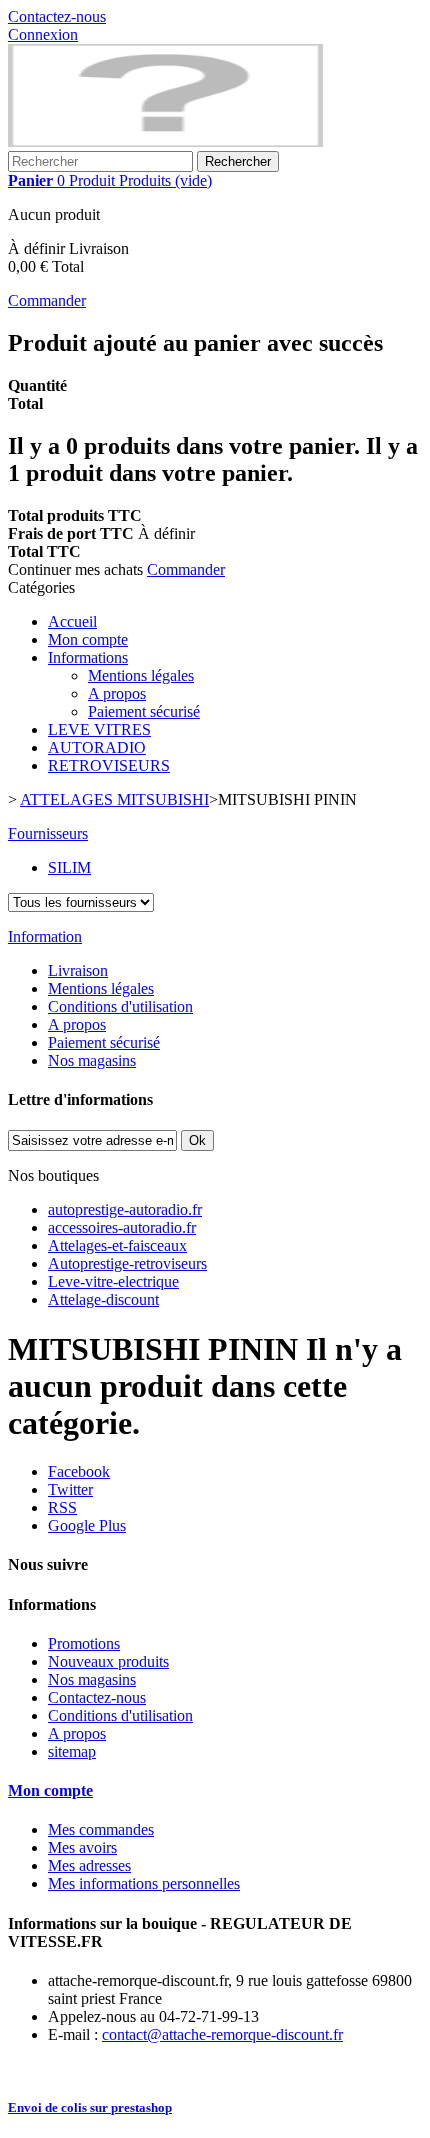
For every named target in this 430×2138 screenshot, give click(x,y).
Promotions (84, 1643)
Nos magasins (92, 1060)
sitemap (72, 1751)
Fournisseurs (48, 833)
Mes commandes (101, 1829)
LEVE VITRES (99, 729)
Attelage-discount (103, 1299)
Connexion (43, 34)
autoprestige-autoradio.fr (125, 1209)
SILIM (69, 867)
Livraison (78, 970)
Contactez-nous (57, 16)
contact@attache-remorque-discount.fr (222, 2034)
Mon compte (88, 639)
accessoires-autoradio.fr (122, 1227)
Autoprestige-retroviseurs (127, 1263)
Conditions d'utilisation (120, 1006)
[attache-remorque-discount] (165, 141)
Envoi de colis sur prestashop (90, 2107)
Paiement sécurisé (144, 711)
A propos (117, 693)
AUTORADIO (97, 747)
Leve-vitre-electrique (113, 1281)
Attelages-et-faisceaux (117, 1245)
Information (45, 936)
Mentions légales (141, 675)
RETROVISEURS (109, 765)
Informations (88, 657)
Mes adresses (89, 1865)
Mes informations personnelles (144, 1883)
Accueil (72, 621)
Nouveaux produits (108, 1661)
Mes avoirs (82, 1847)
